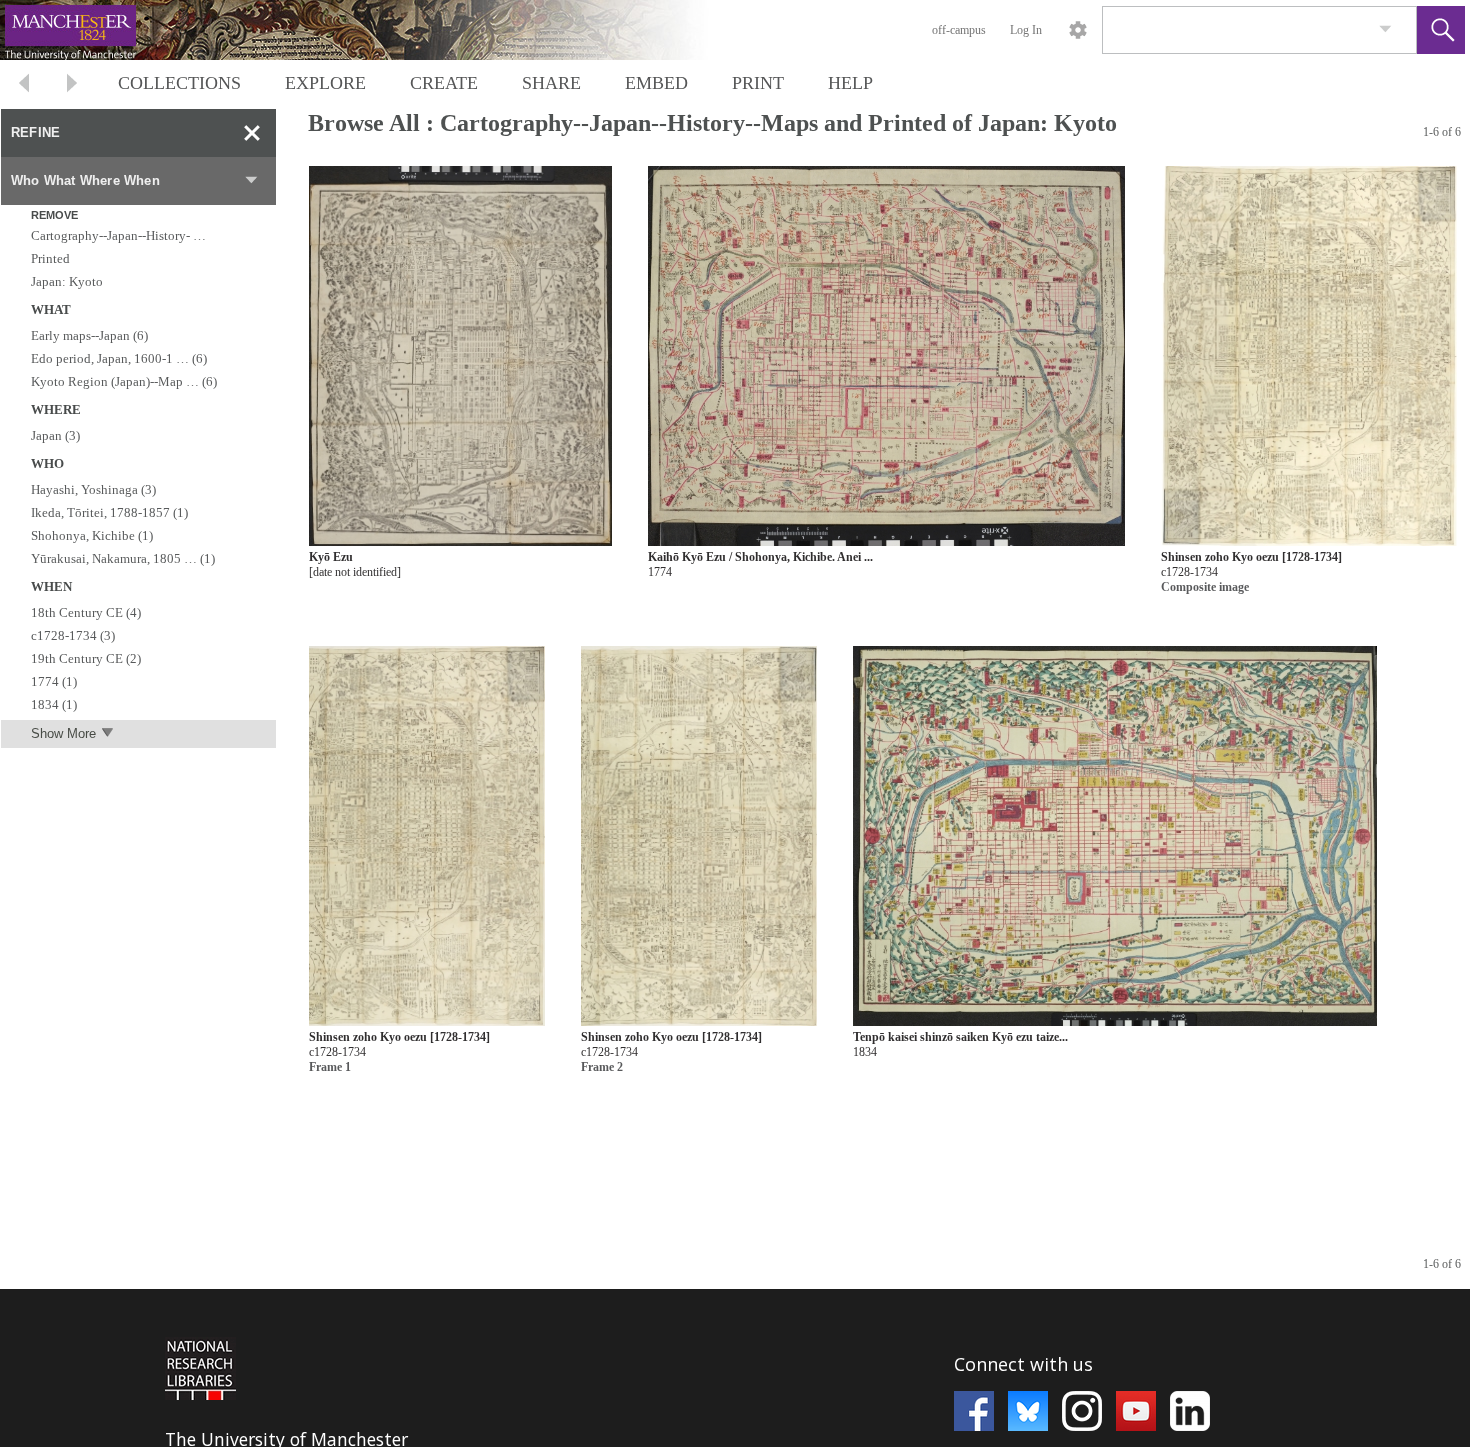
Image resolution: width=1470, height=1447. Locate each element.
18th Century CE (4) (86, 612)
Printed (50, 258)
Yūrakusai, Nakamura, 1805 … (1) (123, 558)
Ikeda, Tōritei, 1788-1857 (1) (109, 512)
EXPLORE (325, 83)
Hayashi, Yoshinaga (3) (93, 489)
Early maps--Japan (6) (89, 335)
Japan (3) (55, 435)
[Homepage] (377, 30)
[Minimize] (252, 133)
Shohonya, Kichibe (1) (92, 535)
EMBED (656, 83)
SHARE (551, 83)
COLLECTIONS (179, 83)
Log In (1026, 30)
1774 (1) (54, 681)
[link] (1385, 29)
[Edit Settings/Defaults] (1078, 30)
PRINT (758, 83)
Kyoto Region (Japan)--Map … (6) (124, 381)
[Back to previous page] (24, 85)
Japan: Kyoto (67, 281)
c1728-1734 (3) (73, 635)
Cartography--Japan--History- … (118, 235)
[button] (1441, 30)
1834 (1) (54, 704)
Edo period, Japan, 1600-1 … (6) (119, 358)
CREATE (444, 83)
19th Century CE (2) (86, 658)
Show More (63, 733)
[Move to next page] (72, 85)
